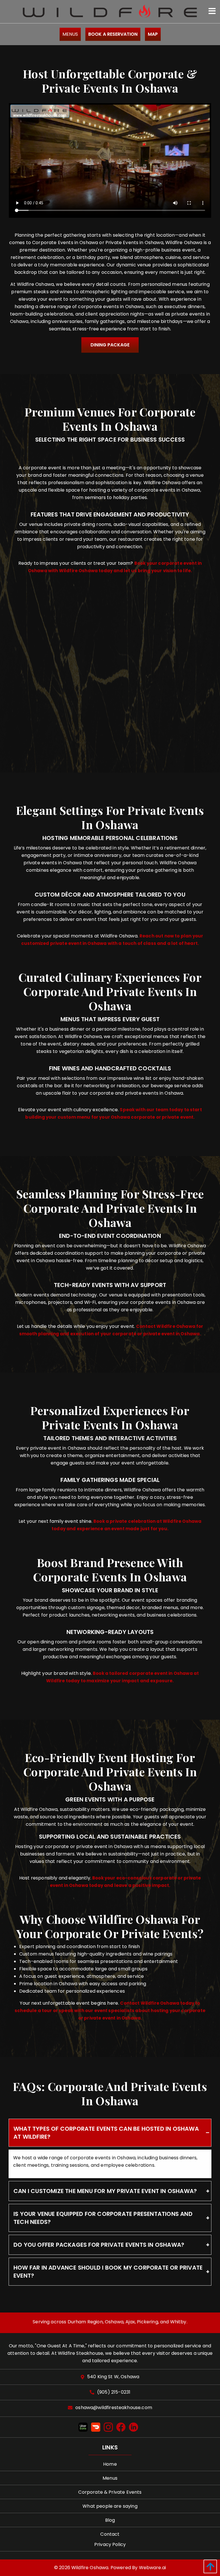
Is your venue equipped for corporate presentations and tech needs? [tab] (103, 2218)
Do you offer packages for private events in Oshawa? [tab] (99, 2245)
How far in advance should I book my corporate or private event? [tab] (108, 2272)
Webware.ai (153, 2568)
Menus (70, 34)
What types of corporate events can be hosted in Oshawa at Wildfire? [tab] (106, 2133)
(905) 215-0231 (114, 2392)
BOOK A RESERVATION (113, 34)
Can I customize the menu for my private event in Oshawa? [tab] (105, 2191)
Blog (110, 2520)
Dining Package (110, 345)
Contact (110, 2534)
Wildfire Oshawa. (90, 2568)
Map (153, 34)
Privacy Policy (110, 2544)
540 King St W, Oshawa (113, 2377)
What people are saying (110, 2506)
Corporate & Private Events (110, 2492)
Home (110, 2464)
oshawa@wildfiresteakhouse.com (114, 2408)
